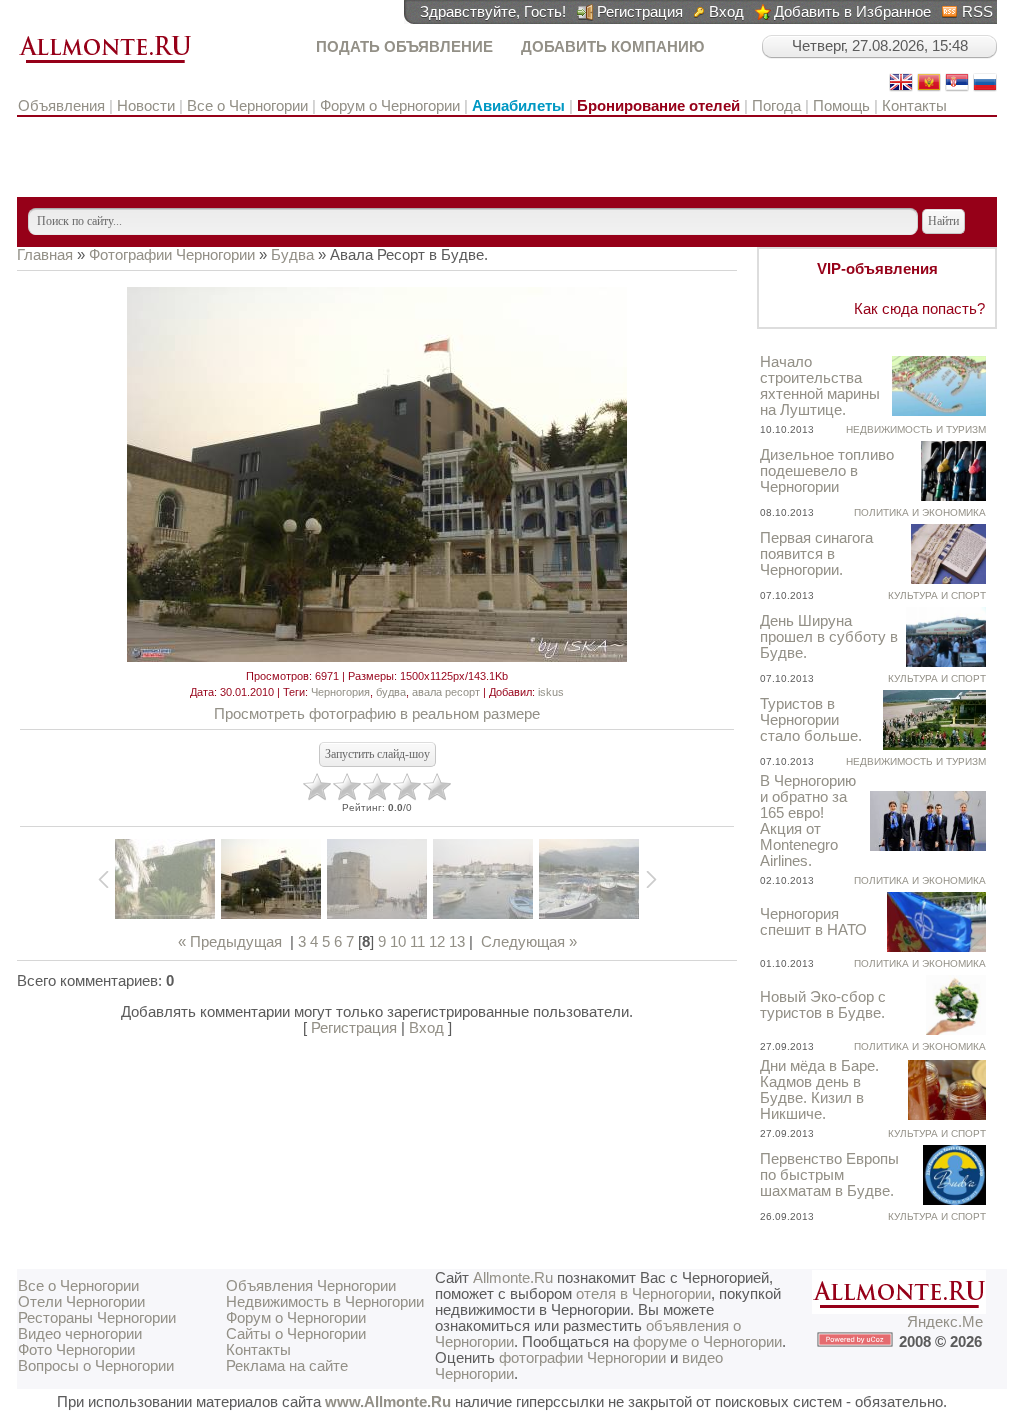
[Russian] (985, 89)
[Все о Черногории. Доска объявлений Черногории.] (105, 64)
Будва (292, 255)
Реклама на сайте (287, 1366)
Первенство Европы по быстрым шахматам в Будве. (829, 1175)
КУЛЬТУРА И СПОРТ (937, 595)
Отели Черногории (81, 1302)
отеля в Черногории (643, 1294)
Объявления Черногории (311, 1286)
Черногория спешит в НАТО (813, 922)
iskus (551, 692)
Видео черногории (80, 1334)
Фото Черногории (76, 1350)
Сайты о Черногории (296, 1334)
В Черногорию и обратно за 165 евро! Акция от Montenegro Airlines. (808, 821)
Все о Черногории (247, 106)
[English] (901, 89)
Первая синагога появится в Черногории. (816, 554)
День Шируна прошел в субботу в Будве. (829, 637)
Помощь (841, 106)
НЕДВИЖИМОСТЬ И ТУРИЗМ (916, 429)
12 (437, 942)
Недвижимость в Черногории (325, 1302)
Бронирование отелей (658, 106)
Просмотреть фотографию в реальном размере (377, 714)
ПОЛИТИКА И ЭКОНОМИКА (920, 512)
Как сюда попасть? (919, 309)
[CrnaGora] (929, 89)
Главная (45, 255)
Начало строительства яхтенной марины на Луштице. (820, 386)
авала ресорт (446, 692)
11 (417, 942)
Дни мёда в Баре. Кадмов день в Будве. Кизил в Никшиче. (819, 1090)
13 (457, 942)
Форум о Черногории (390, 106)
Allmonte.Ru (513, 1278)
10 (398, 942)
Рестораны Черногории (97, 1318)
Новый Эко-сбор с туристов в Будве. (823, 1005)
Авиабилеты (518, 106)
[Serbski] (957, 89)
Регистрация (640, 12)
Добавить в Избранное (852, 12)
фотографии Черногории (582, 1358)
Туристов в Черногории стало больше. (811, 720)
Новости (146, 106)
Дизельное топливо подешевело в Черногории (827, 471)
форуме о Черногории (707, 1342)
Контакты (914, 106)
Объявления (63, 106)
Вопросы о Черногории (96, 1366)
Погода (776, 106)
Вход (726, 12)
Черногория (340, 692)
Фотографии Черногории (172, 255)
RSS (977, 12)
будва (391, 692)
